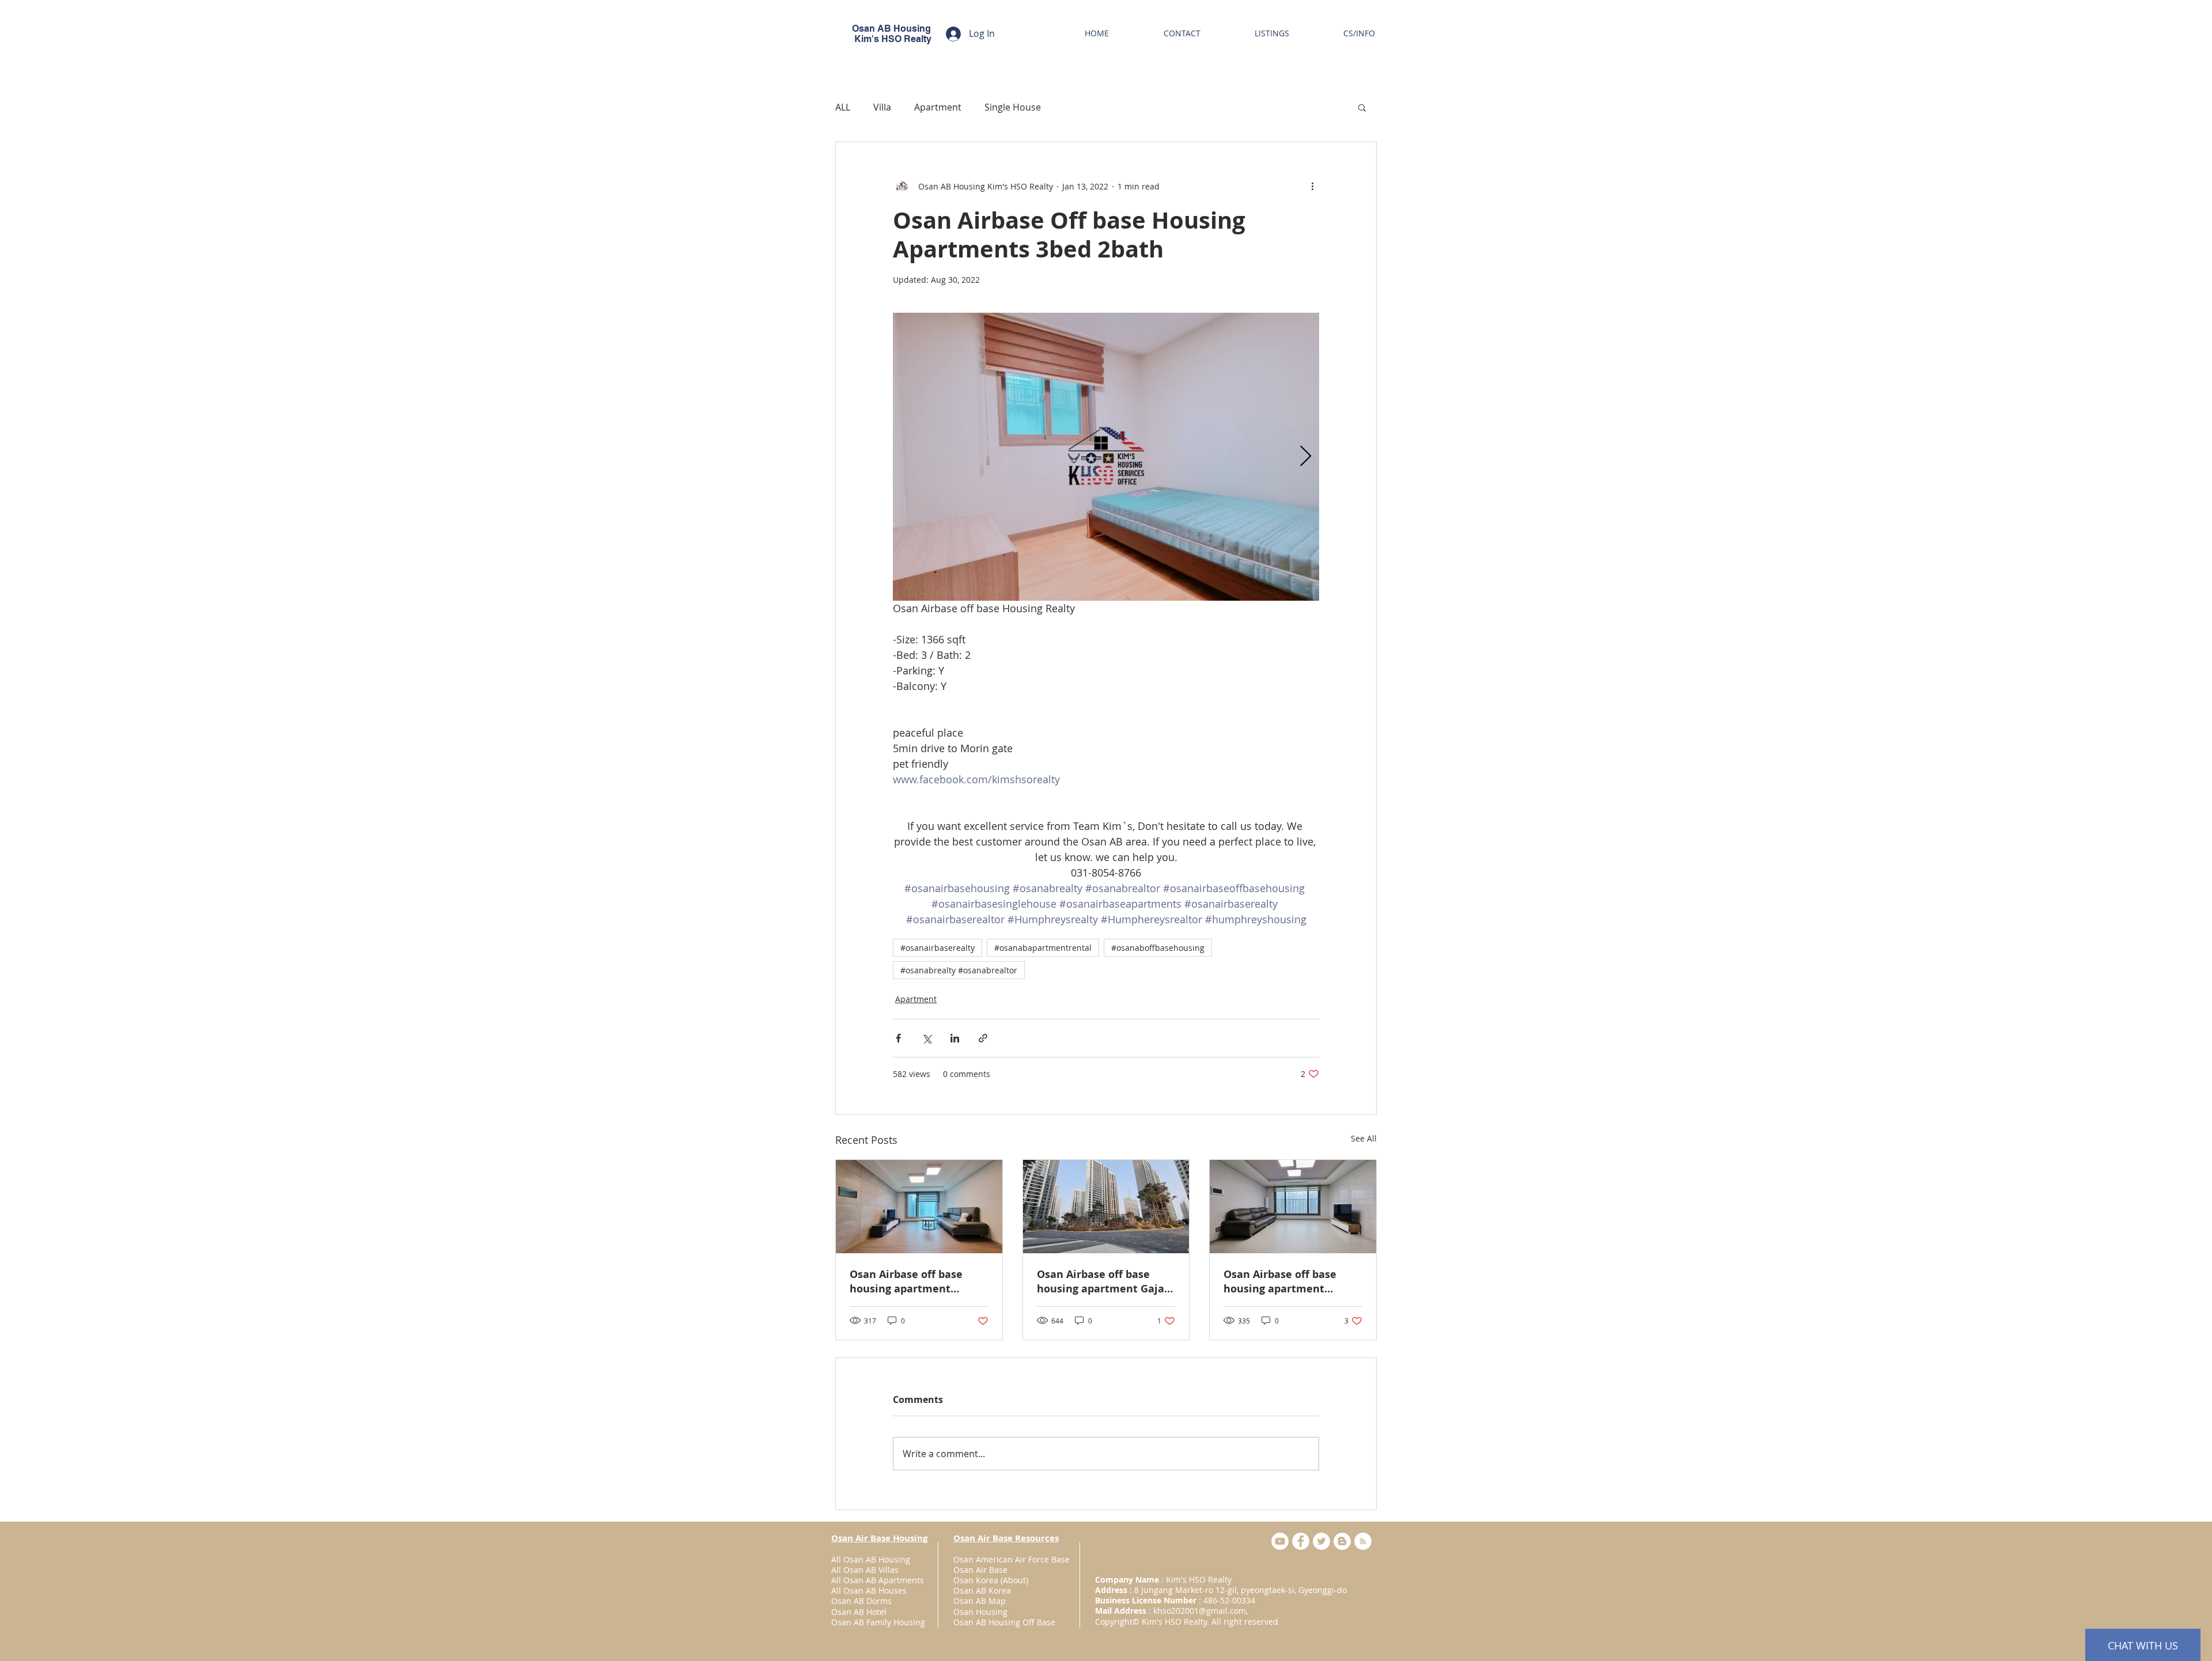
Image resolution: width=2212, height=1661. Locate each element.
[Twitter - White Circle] (1321, 1541)
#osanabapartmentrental (1043, 948)
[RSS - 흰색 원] (1363, 1541)
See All (1364, 1138)
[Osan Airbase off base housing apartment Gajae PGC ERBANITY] (1106, 1207)
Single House (1013, 107)
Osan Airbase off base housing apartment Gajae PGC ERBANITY (1104, 1281)
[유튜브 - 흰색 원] (1280, 1541)
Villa (882, 107)
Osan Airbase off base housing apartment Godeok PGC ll (1280, 1281)
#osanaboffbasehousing (1158, 948)
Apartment (938, 107)
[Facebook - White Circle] (1301, 1541)
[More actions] (1312, 186)
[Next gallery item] (1306, 457)
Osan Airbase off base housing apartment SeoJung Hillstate (906, 1281)
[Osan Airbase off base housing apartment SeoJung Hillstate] (919, 1207)
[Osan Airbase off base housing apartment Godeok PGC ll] (1293, 1207)
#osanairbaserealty (938, 948)
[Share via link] (983, 1038)
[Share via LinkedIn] (955, 1038)
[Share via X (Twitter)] (927, 1038)
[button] (1362, 107)
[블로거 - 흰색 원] (1342, 1541)
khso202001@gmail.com (1200, 1611)
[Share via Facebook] (898, 1038)
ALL (843, 107)
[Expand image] (1106, 457)
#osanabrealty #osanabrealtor (959, 970)
